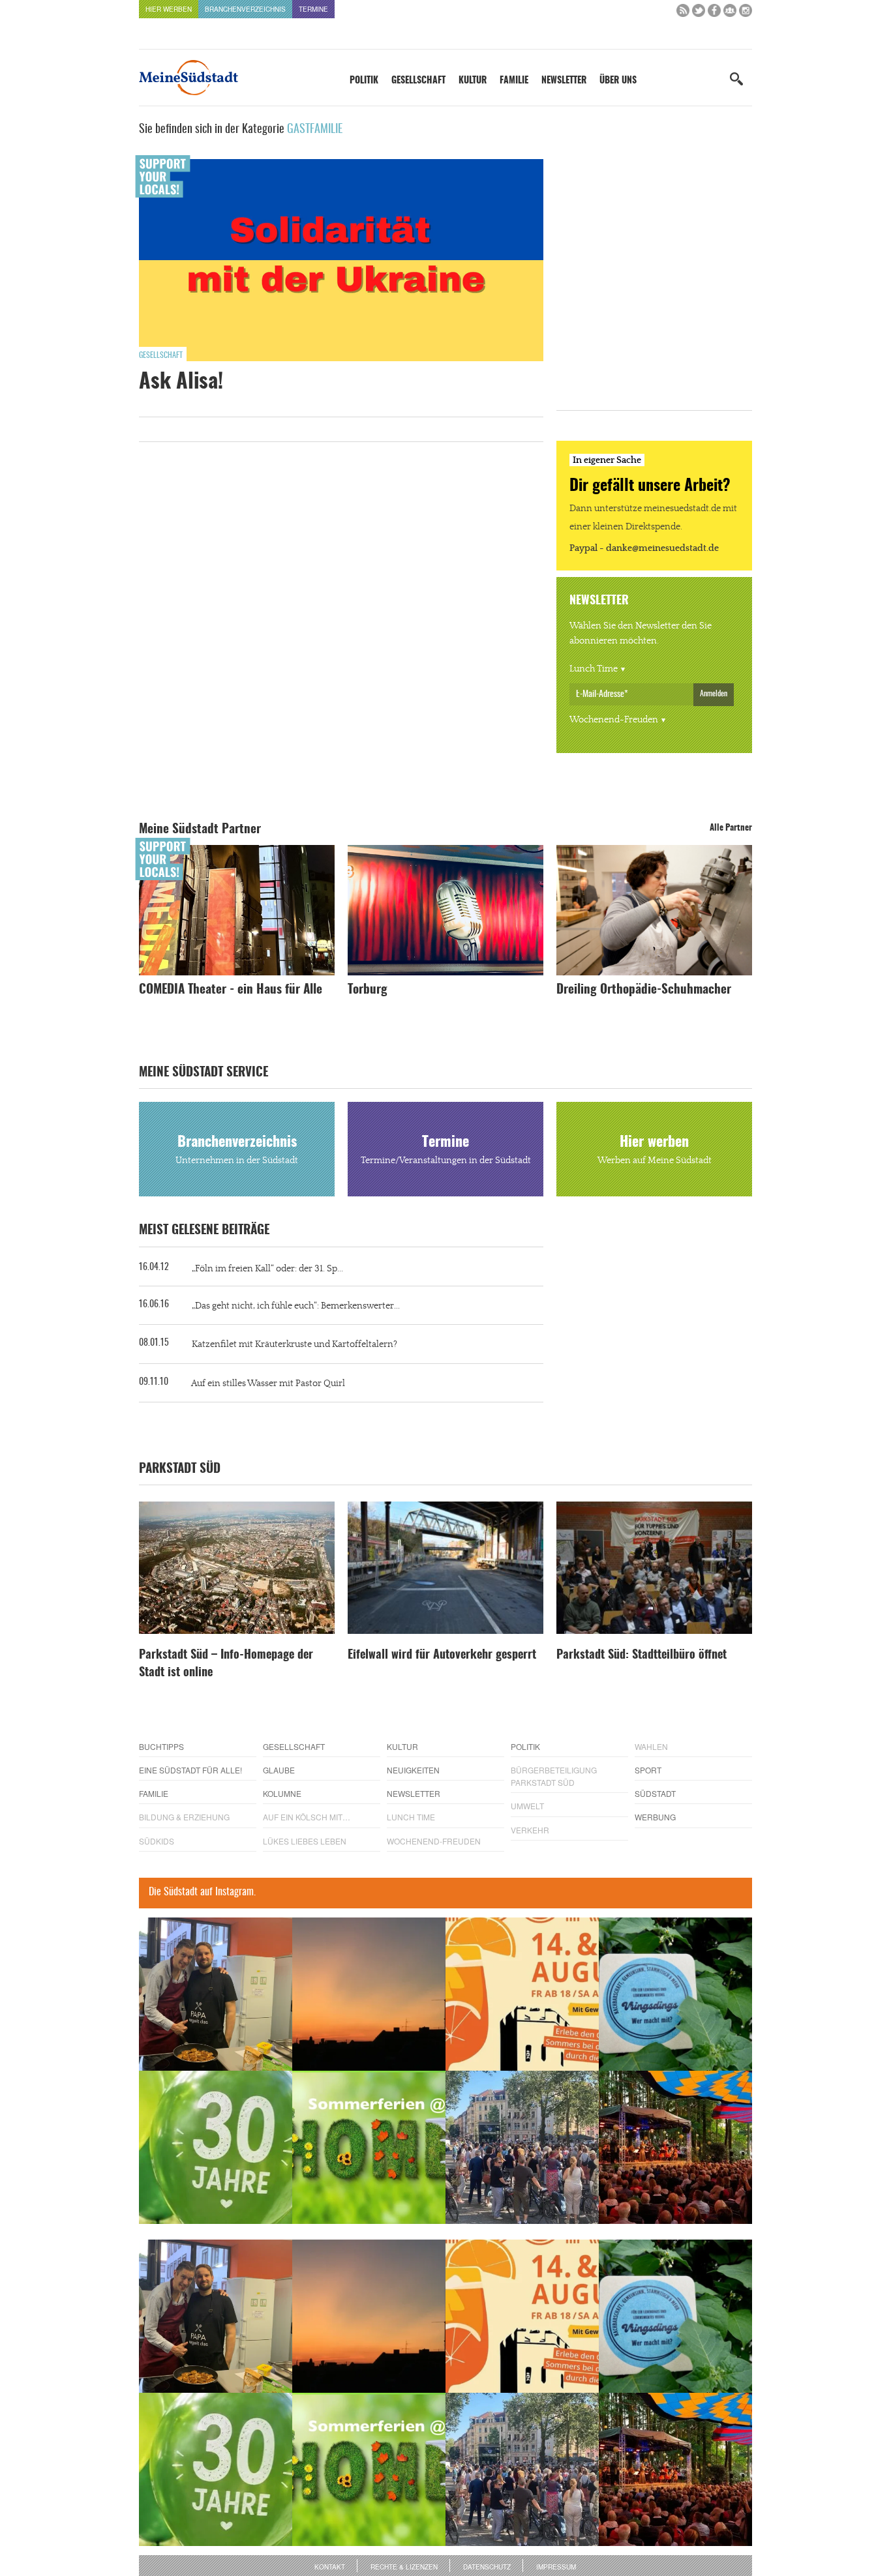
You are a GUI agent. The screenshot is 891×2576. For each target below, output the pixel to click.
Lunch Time (594, 669)
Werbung (655, 1817)
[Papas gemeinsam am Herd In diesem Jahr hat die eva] (216, 1994)
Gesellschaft (418, 81)
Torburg (368, 990)
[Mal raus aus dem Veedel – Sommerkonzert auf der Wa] (675, 2147)
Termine (313, 9)
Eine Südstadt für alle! (190, 1770)
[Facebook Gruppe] (730, 13)
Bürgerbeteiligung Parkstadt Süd (554, 1776)
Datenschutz (487, 2567)
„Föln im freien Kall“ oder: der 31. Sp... (267, 1269)
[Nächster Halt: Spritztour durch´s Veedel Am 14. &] (522, 1994)
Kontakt (330, 2567)
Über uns (618, 81)
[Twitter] (699, 13)
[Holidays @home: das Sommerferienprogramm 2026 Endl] (369, 2147)
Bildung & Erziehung (184, 1817)
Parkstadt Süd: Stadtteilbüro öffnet (642, 1655)
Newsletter (564, 81)
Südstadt (655, 1793)
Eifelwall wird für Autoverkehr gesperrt (442, 1655)
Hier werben (169, 9)
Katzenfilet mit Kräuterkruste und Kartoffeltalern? (294, 1344)
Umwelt (527, 1806)
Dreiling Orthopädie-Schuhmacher (644, 990)
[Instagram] (746, 13)
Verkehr (530, 1830)
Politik (364, 81)
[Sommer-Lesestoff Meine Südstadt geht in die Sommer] (369, 1994)
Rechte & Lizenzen (404, 2567)
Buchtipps (161, 1746)
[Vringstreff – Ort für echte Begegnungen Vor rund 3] (216, 2147)
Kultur (473, 81)
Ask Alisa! (181, 382)
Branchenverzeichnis (245, 9)
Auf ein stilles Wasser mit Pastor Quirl (268, 1384)
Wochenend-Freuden (614, 720)
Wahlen (651, 1746)
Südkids (157, 1841)
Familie (514, 81)
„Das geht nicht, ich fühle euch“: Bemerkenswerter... (296, 1306)
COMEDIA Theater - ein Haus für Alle (231, 990)
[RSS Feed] (683, 13)
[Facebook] (714, 13)
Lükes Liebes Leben (305, 1841)
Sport (648, 1770)
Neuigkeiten (413, 1770)
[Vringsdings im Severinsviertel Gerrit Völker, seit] (675, 1994)
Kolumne (282, 1793)
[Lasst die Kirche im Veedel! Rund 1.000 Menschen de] (522, 2147)
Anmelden (714, 694)
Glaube (279, 1770)
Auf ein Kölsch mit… (307, 1817)
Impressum (556, 2567)
